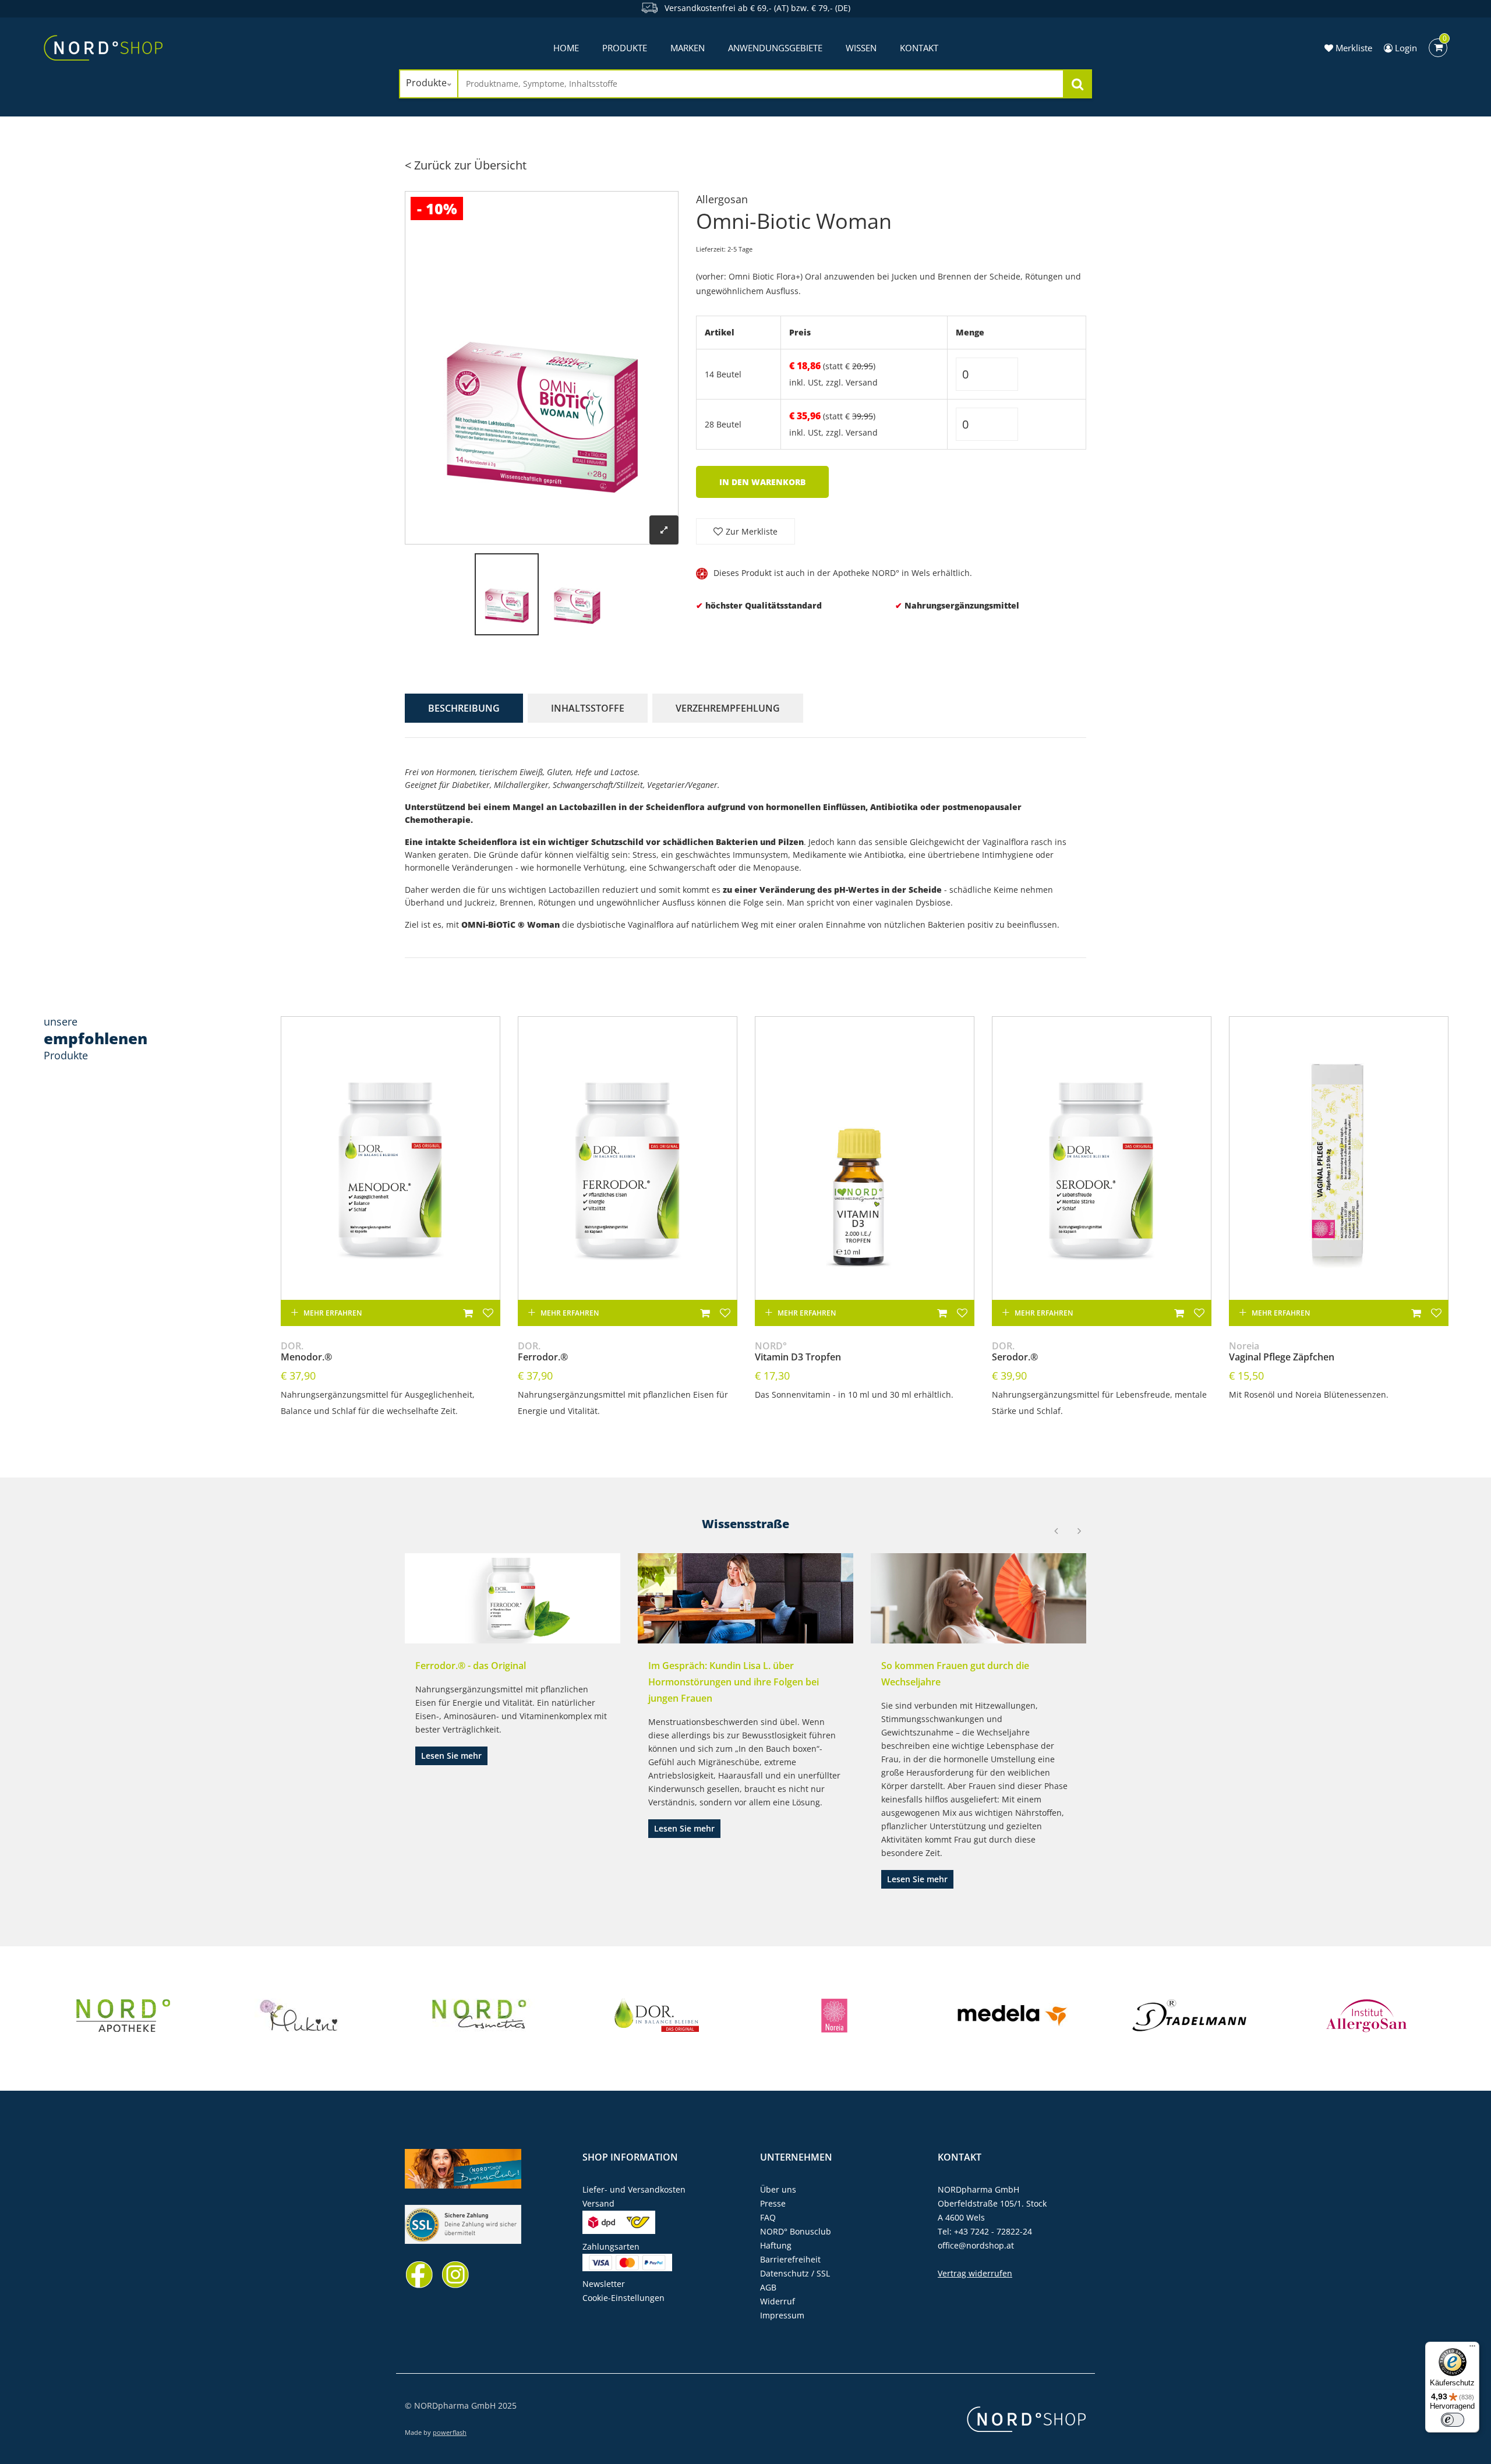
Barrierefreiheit (790, 2259)
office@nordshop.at (976, 2245)
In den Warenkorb (762, 482)
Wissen (861, 48)
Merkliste (1353, 48)
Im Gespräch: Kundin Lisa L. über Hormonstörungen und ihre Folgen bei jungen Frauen (734, 1682)
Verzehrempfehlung (728, 708)
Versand (862, 382)
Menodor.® (306, 1352)
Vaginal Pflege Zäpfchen (1282, 1352)
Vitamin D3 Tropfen (798, 1352)
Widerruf (778, 2301)
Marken (688, 48)
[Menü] (1472, 2349)
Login (1405, 48)
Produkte (625, 48)
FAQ (768, 2217)
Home (566, 48)
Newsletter (604, 2284)
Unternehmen (796, 2157)
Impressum (782, 2315)
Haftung (776, 2245)
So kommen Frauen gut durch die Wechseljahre (955, 1674)
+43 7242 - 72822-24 (993, 2231)
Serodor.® (1015, 1352)
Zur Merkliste (752, 531)
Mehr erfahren (333, 1313)
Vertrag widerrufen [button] (975, 2273)
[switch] (1453, 2420)
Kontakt (919, 48)
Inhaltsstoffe (588, 708)
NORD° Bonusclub (796, 2231)
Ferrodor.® (543, 1352)
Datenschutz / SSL (795, 2273)
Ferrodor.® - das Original (471, 1666)
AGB (768, 2287)
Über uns (778, 2189)
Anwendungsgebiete (775, 48)
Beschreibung (464, 708)
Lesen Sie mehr (451, 1756)
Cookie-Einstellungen (623, 2298)
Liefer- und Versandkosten (634, 2189)
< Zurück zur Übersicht (466, 165)
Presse (773, 2203)
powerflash (450, 2432)
